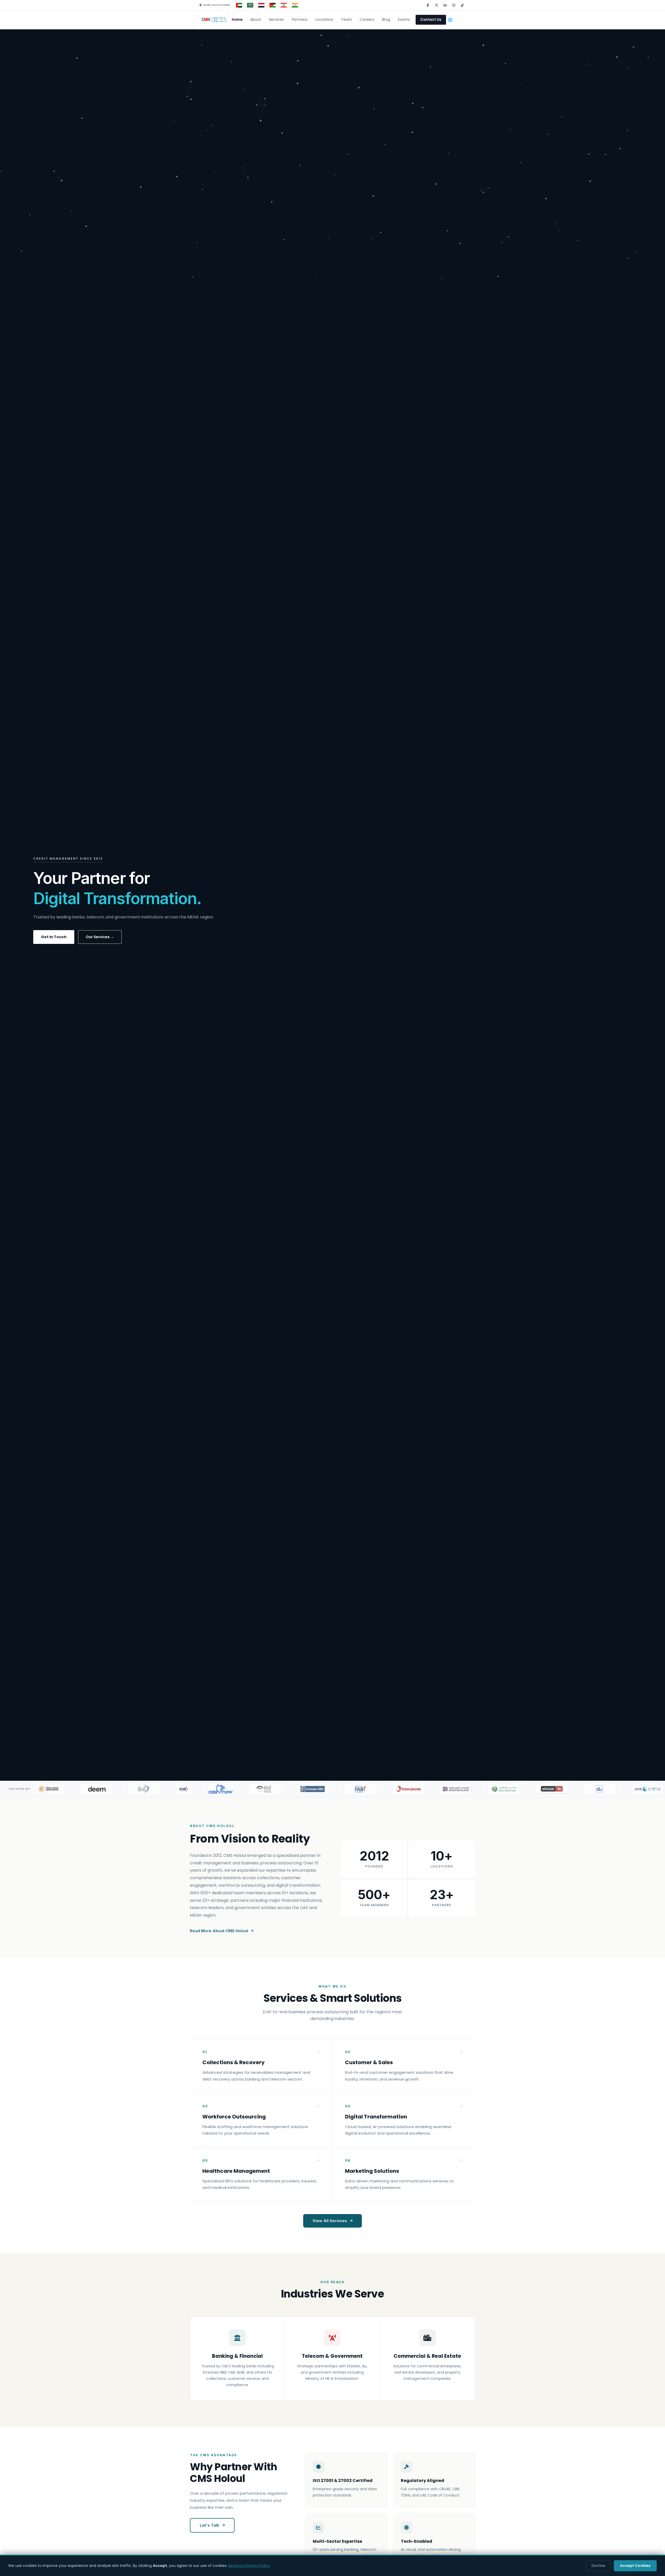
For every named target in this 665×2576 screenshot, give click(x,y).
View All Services (330, 2221)
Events (404, 20)
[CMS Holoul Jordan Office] (273, 5)
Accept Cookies (635, 2566)
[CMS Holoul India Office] (295, 5)
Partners (300, 20)
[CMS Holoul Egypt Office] (261, 5)
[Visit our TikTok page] (462, 5)
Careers (367, 20)
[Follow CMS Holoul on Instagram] (454, 5)
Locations (324, 20)
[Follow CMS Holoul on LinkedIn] (445, 5)
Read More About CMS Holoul (219, 1931)
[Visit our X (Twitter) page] (436, 5)
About (256, 20)
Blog (386, 20)
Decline (598, 2566)
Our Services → (100, 937)
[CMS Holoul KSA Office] (250, 5)
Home (237, 20)
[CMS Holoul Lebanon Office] (284, 5)
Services (276, 20)
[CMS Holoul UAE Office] (239, 5)
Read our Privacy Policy (249, 2566)
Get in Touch (54, 937)
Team (346, 20)
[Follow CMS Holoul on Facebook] (428, 5)
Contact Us (431, 20)
